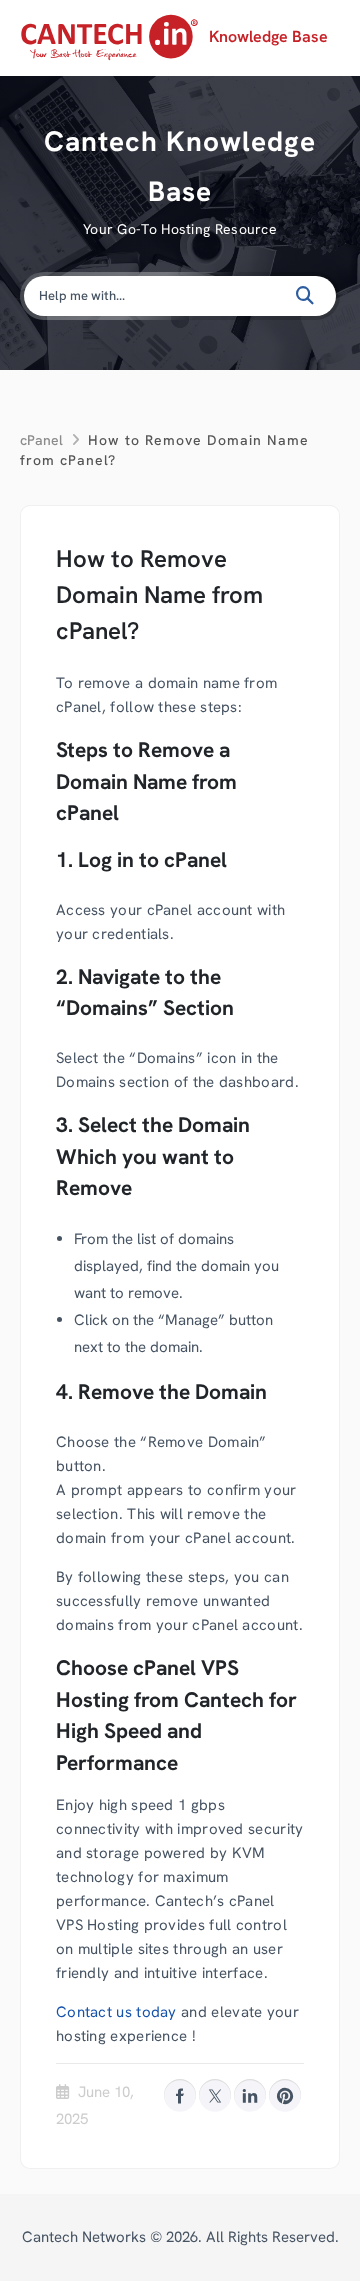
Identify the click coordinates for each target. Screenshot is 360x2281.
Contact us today (116, 2012)
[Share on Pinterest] (285, 2095)
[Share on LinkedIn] (250, 2095)
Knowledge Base (268, 36)
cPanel (41, 440)
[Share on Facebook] (180, 2095)
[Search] (306, 296)
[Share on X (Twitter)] (215, 2095)
